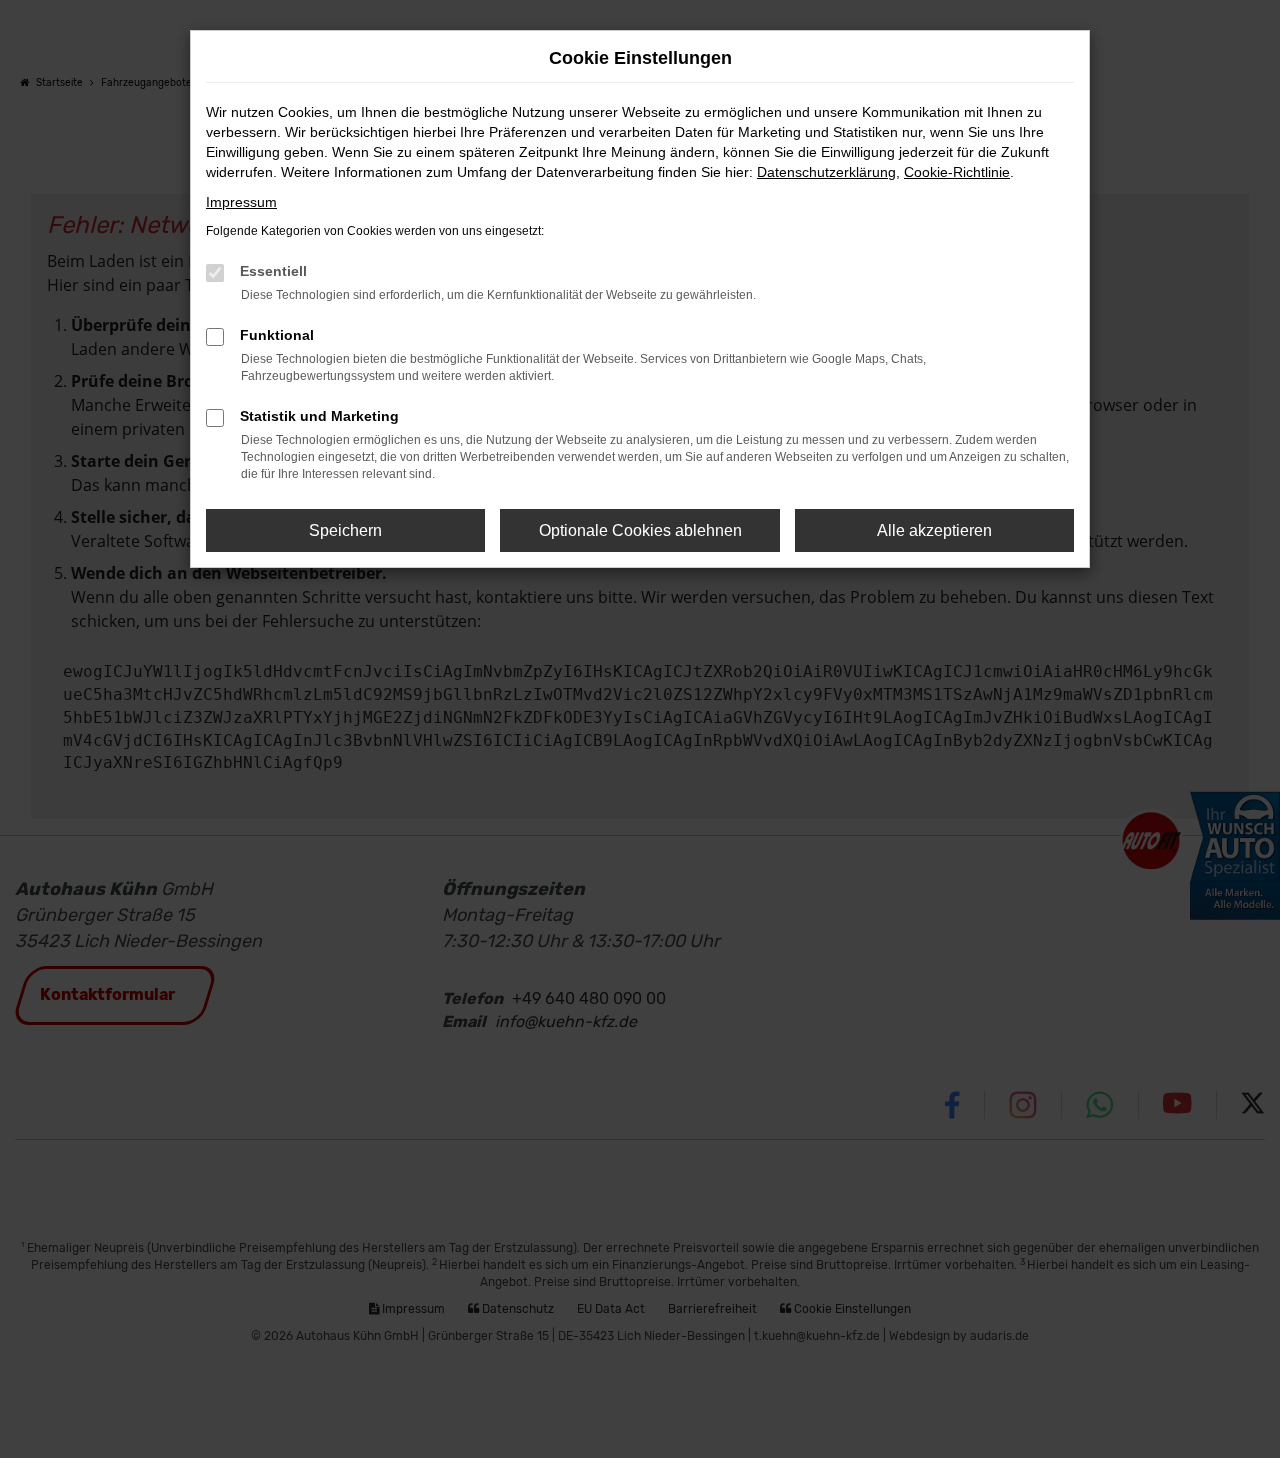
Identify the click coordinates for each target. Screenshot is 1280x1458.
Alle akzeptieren (934, 530)
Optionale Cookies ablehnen (640, 530)
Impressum (241, 202)
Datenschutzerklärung (826, 172)
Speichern (345, 530)
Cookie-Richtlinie (957, 172)
